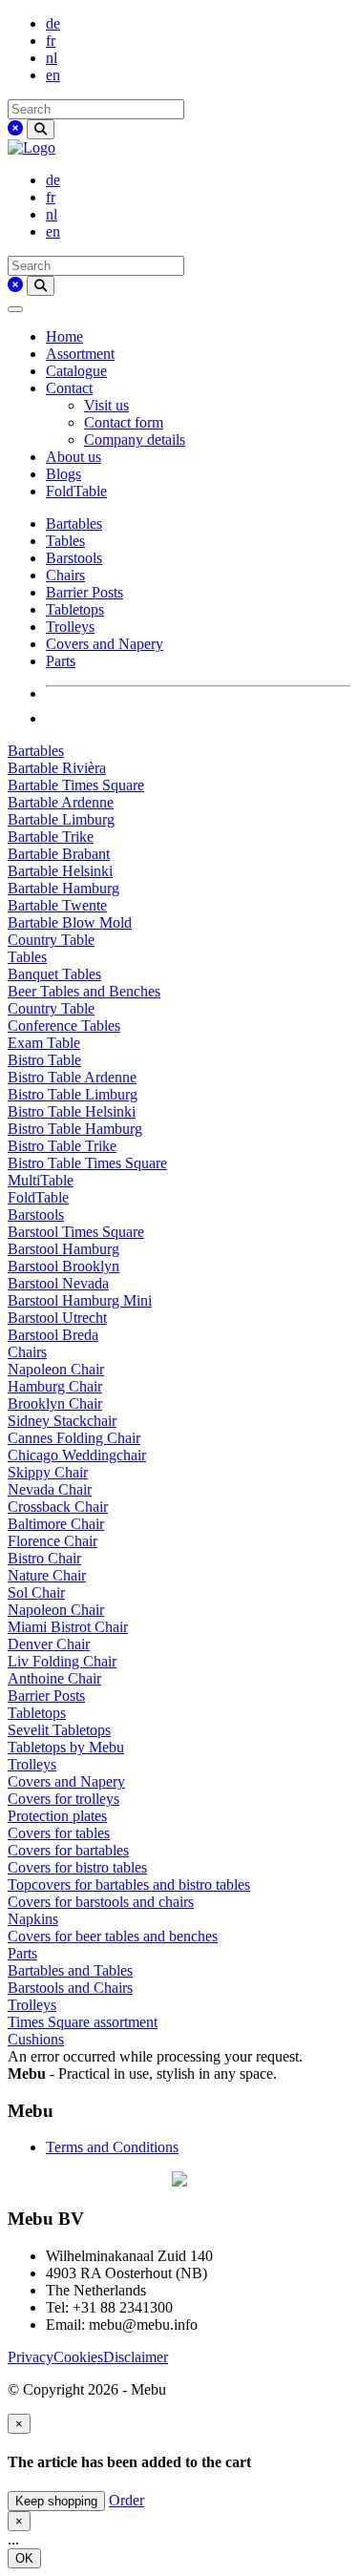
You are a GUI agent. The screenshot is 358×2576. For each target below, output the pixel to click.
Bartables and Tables (70, 1970)
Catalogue (76, 371)
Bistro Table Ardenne (72, 1077)
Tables (65, 541)
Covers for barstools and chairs (101, 1902)
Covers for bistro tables (77, 1867)
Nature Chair (47, 1575)
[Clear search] (15, 128)
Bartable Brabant (59, 854)
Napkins (33, 1919)
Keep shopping (56, 2501)
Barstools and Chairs (70, 1988)
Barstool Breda (53, 1335)
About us (74, 457)
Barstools (74, 558)
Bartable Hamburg (63, 888)
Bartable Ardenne (61, 802)
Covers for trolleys (63, 1799)
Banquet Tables (54, 974)
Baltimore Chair (56, 1524)
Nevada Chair (50, 1489)
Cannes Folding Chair (74, 1438)
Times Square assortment (83, 2022)
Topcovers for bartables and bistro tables (129, 1885)
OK (24, 2558)
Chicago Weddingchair (77, 1455)
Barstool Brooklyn (63, 1266)
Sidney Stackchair (62, 1421)
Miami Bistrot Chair (68, 1627)
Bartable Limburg (61, 819)
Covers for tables (59, 1833)
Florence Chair (53, 1541)
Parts (61, 661)
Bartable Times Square (76, 785)
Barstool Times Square (76, 1232)
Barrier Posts (84, 592)
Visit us (106, 405)
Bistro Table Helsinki (72, 1111)
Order (126, 2500)
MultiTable (41, 1180)
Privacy (31, 2357)
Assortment (80, 354)
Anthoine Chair (54, 1678)
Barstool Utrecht (57, 1318)
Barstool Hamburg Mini (80, 1300)
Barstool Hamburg (63, 1249)
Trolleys (70, 627)
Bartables (74, 524)
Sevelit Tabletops (59, 1730)
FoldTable (76, 491)
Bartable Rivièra (57, 768)
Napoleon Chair (56, 1369)
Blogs (63, 474)
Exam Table (44, 1043)
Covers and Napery (105, 644)
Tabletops (75, 609)
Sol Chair (36, 1592)
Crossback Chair (58, 1507)
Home (64, 336)
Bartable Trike (51, 837)
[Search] (41, 129)
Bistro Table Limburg (73, 1094)
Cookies (78, 2357)
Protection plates (57, 1816)
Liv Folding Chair (62, 1661)
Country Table (51, 940)
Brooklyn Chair (55, 1403)
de (53, 23)
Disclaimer (136, 2357)
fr (51, 41)
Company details (135, 440)
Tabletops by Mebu (66, 1747)
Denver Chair (49, 1644)
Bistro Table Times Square (87, 1163)
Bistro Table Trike (62, 1146)
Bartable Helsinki (60, 871)
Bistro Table (44, 1060)
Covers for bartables (68, 1850)
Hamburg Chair (55, 1386)
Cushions (36, 2039)
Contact (69, 388)
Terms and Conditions (112, 2147)
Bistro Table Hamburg (75, 1129)
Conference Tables (64, 1026)
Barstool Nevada (58, 1283)
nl (52, 58)
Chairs (65, 575)
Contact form (124, 422)
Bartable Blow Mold (70, 922)
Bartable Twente (57, 905)
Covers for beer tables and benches (113, 1936)
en (53, 75)
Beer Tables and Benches (84, 991)
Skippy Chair (48, 1472)
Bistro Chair (44, 1558)
